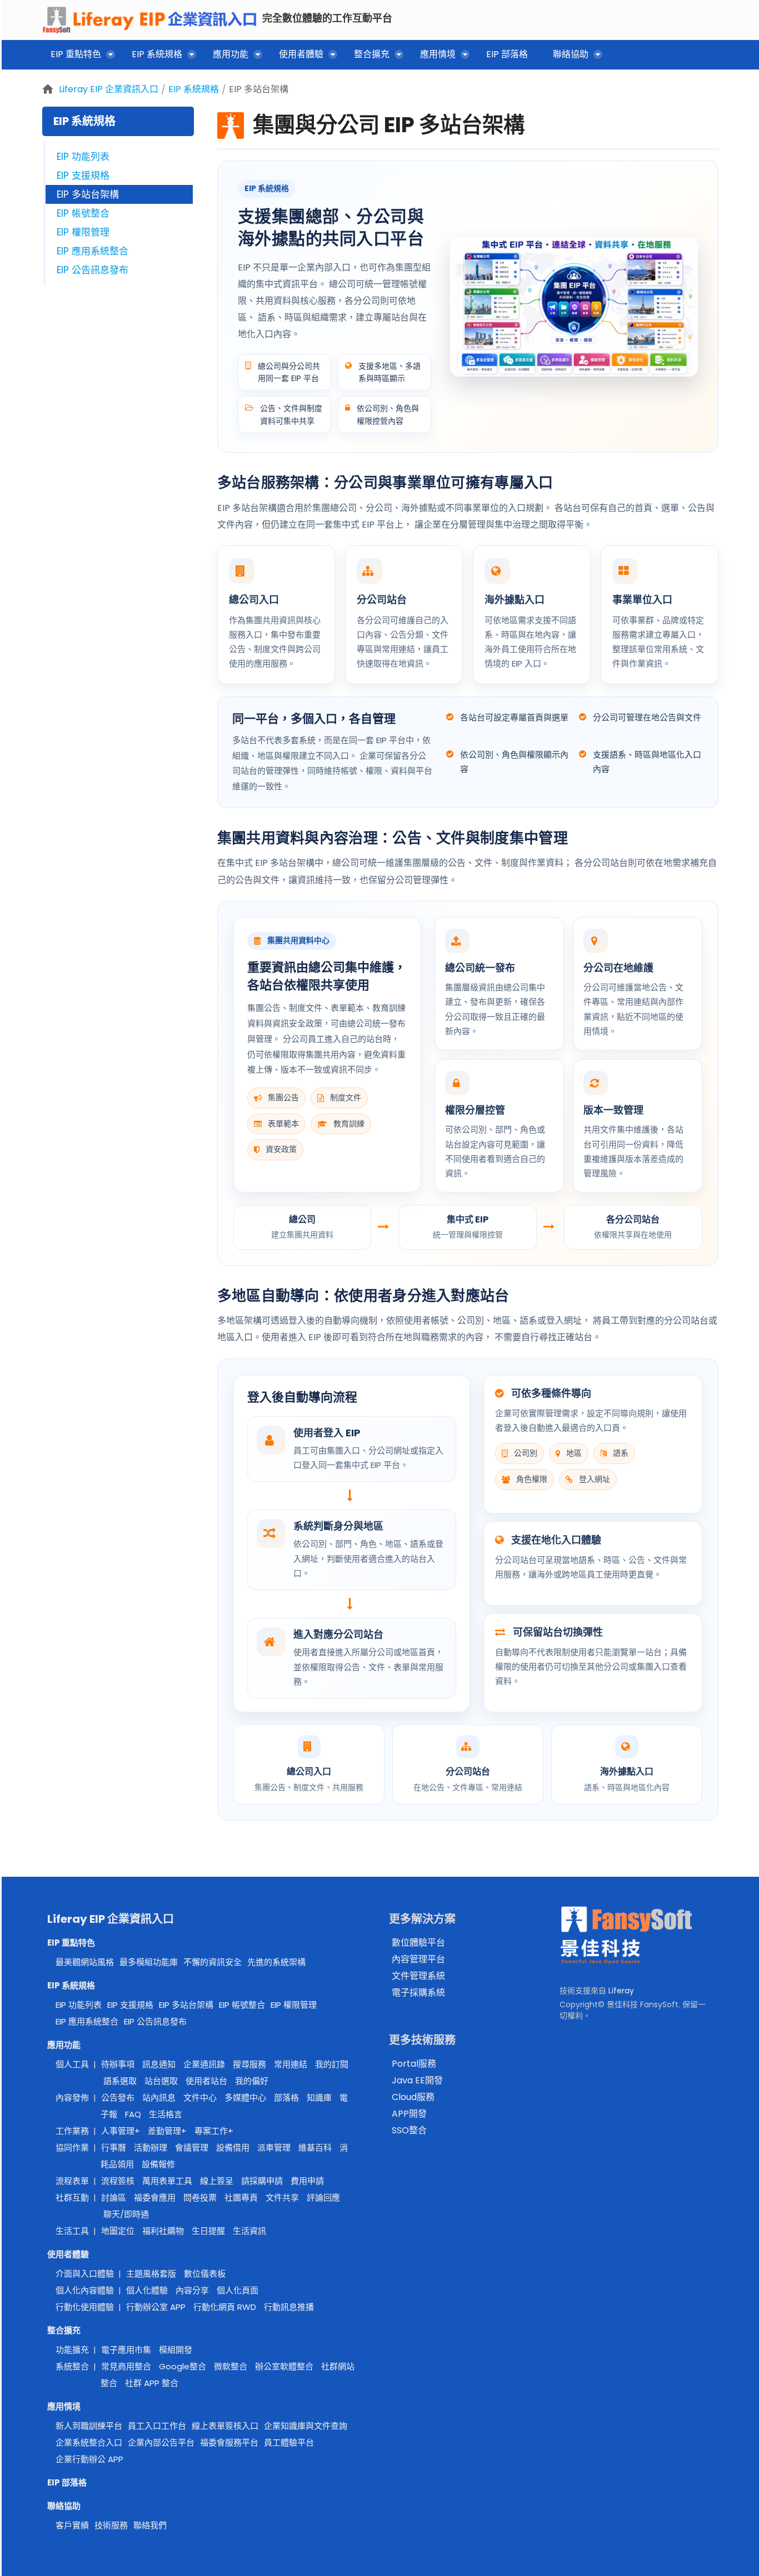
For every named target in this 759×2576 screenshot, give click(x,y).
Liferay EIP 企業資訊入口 (109, 89)
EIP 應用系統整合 (93, 251)
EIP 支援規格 (83, 176)
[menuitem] (79, 56)
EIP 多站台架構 (259, 89)
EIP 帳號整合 (83, 213)
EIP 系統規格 (194, 89)
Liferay (621, 1991)
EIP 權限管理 (83, 232)
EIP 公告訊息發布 (93, 270)
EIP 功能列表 (83, 157)
